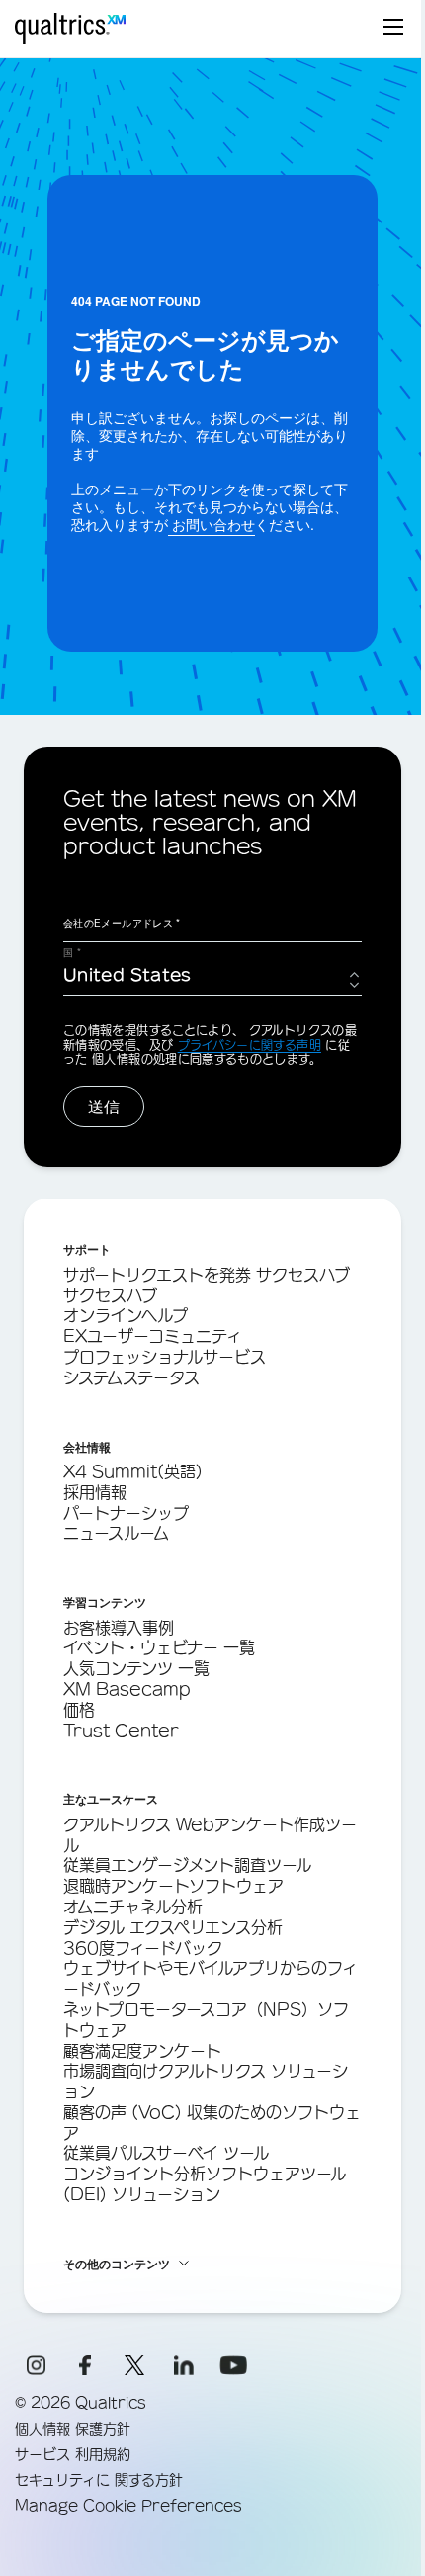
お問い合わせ (212, 524)
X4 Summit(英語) (133, 1471)
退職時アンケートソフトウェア (173, 1886)
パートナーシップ (126, 1513)
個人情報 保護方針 (73, 2429)
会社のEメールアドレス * (122, 923)
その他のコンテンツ (117, 2264)
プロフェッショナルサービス (165, 1357)
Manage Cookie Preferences (128, 2506)
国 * (72, 952)
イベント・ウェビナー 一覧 (159, 1647)
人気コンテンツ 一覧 (136, 1668)
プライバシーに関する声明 (250, 1045)
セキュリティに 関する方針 (99, 2480)
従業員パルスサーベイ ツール (166, 2153)
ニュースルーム (116, 1533)
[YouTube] (233, 2365)
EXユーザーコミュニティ (153, 1336)
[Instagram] (36, 2365)
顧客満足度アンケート (142, 2051)
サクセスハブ (110, 1295)
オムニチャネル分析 (133, 1907)
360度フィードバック (143, 1948)
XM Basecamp (127, 1689)
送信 (104, 1106)
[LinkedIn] (184, 2365)
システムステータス (131, 1377)
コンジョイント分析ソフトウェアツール (205, 2174)
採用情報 (95, 1492)
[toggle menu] (393, 29)
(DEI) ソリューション (142, 2194)
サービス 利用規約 (73, 2454)
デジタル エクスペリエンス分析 (173, 1927)
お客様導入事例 (119, 1628)
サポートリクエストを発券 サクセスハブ (207, 1275)
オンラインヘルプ (126, 1315)
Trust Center (121, 1731)
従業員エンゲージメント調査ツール (187, 1865)
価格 (79, 1710)
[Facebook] (85, 2365)
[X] (134, 2365)
